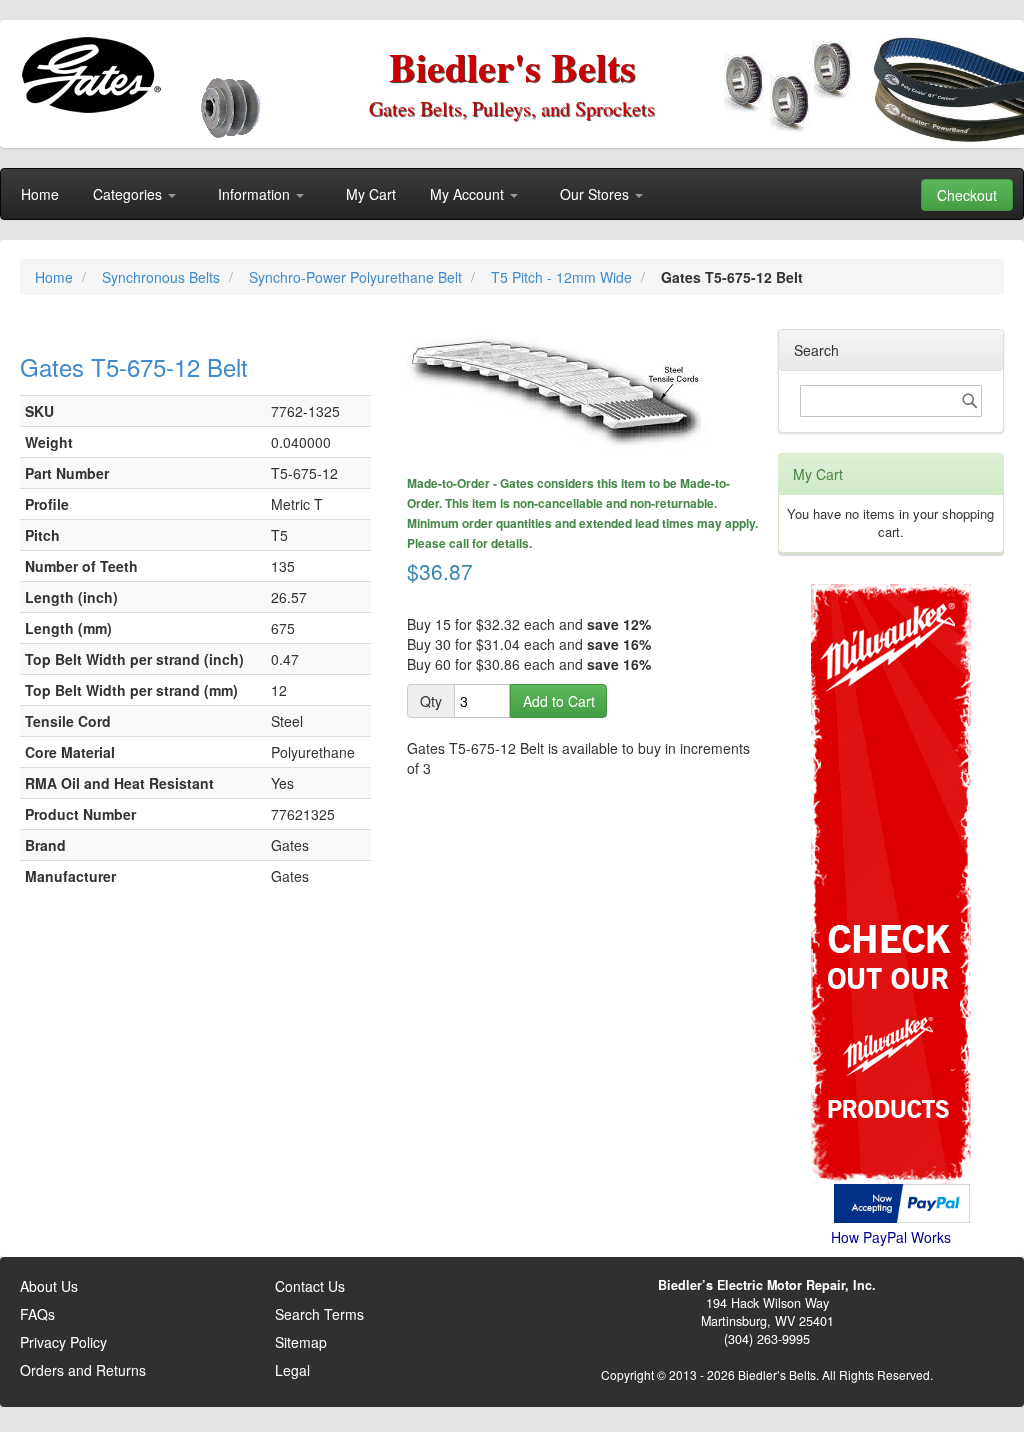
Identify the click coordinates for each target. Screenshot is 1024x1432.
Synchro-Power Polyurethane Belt (357, 277)
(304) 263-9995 (767, 1339)
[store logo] (90, 75)
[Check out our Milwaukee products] (891, 808)
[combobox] (891, 401)
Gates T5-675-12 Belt (134, 366)
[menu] (512, 194)
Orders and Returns (83, 1370)
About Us (49, 1286)
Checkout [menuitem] (967, 195)
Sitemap (301, 1342)
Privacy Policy (63, 1342)
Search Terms (319, 1314)
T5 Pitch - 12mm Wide (563, 277)
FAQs (37, 1314)
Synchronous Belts (163, 277)
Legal (292, 1370)
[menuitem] (40, 194)
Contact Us (310, 1286)
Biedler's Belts (512, 66)
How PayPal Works (891, 1237)
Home (56, 277)
